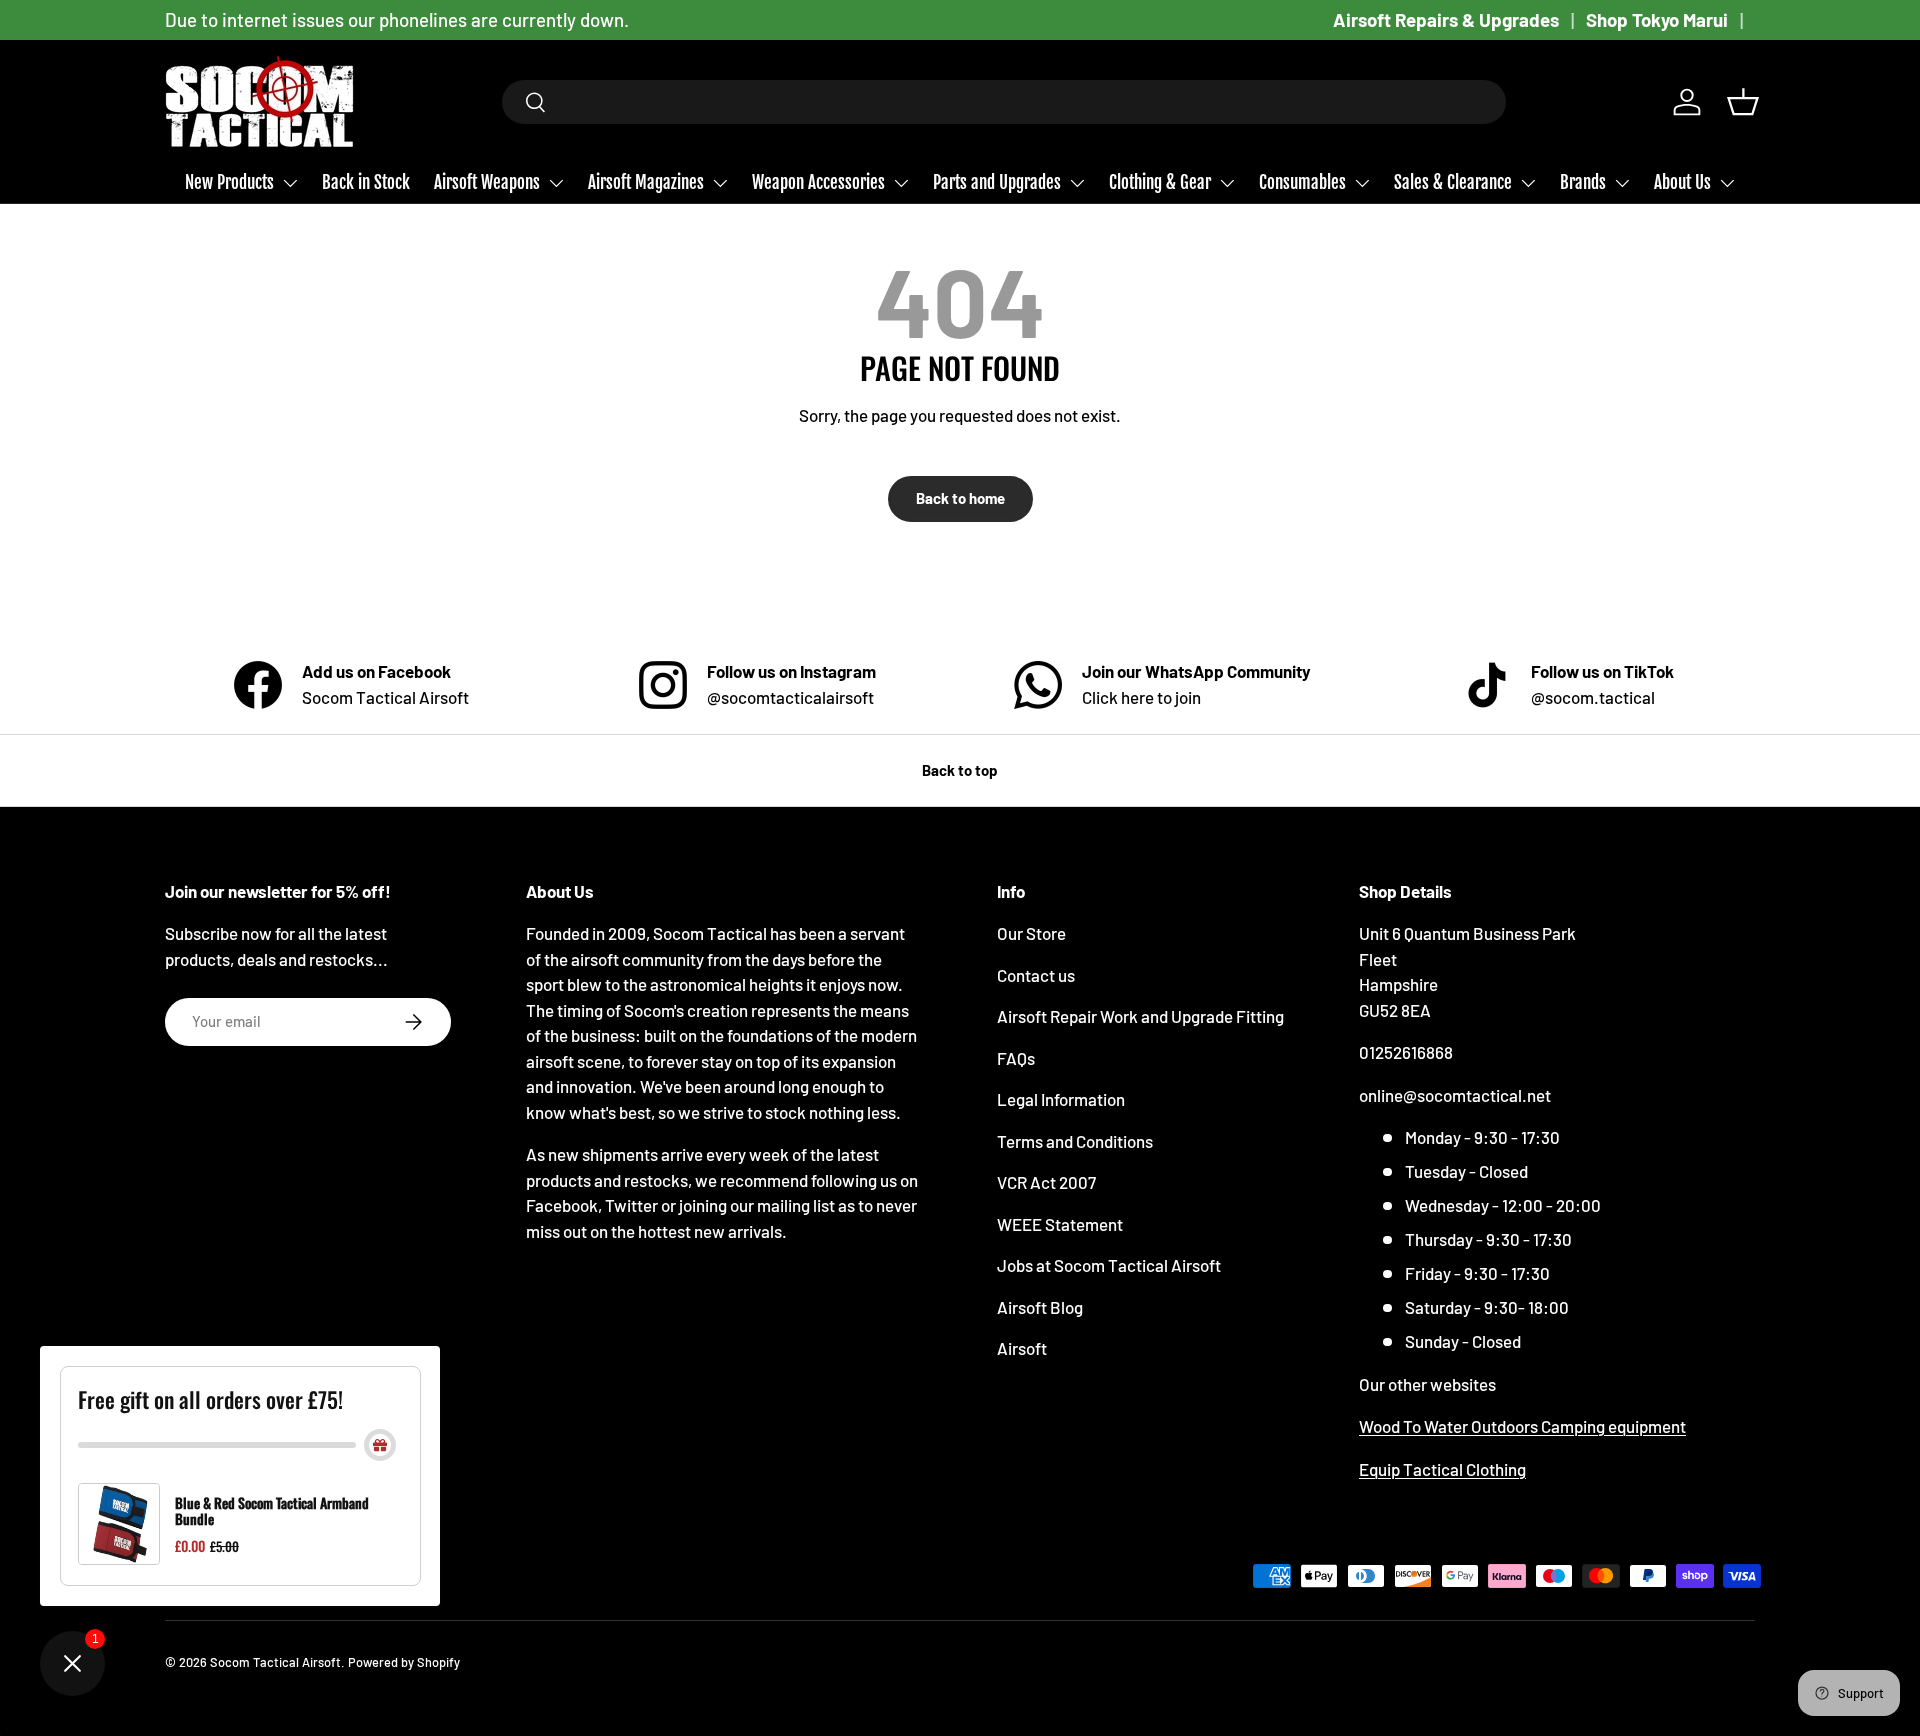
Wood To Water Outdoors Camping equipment (1522, 1426)
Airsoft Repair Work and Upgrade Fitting (1140, 1016)
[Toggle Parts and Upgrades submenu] (1077, 183)
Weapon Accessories (818, 182)
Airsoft (1022, 1348)
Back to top (960, 770)
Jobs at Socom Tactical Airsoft (1109, 1265)
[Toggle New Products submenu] (290, 183)
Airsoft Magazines (646, 182)
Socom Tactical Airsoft (275, 1662)
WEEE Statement (1060, 1224)
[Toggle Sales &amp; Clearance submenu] (1528, 183)
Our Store (1031, 933)
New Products (229, 182)
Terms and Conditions (1075, 1141)
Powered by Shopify (404, 1662)
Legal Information (1061, 1099)
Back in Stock (366, 182)
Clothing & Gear (1160, 182)
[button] (1743, 102)
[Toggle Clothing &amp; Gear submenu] (1227, 183)
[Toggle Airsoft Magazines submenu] (720, 183)
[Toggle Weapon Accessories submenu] (901, 183)
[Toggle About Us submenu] (1727, 183)
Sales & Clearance (1453, 182)
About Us (1682, 182)
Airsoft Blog (1040, 1307)
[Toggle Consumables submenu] (1362, 183)
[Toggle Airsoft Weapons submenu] (556, 183)
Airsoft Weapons (487, 182)
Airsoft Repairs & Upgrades (1446, 19)
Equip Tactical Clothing (1442, 1469)
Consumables (1302, 182)
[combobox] (1004, 102)
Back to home (960, 498)
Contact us (1036, 975)
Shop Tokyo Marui (1657, 19)
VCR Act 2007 (1046, 1182)
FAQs (1016, 1058)
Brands (1583, 182)
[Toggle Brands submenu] (1622, 183)
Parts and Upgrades (997, 182)
